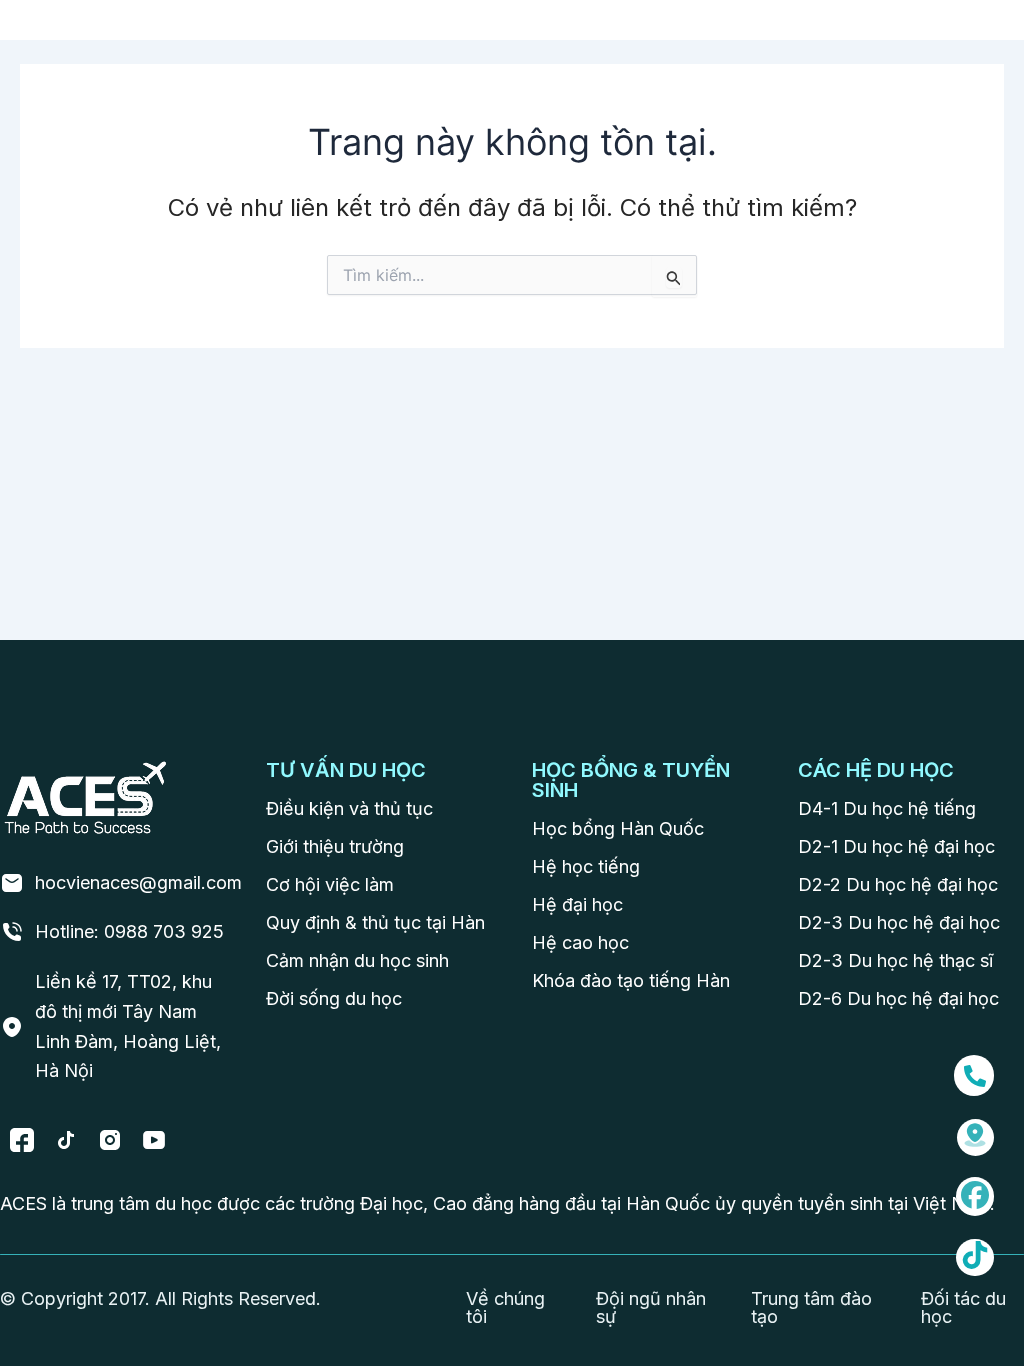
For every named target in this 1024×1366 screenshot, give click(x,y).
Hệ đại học (577, 904)
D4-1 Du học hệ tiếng (887, 808)
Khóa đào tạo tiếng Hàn (631, 980)
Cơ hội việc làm (330, 884)
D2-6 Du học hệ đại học (898, 998)
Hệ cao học (580, 942)
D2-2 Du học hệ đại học (898, 884)
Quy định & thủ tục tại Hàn (375, 922)
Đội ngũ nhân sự (651, 1307)
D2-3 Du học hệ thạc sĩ (895, 960)
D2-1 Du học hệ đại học (896, 846)
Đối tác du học (963, 1307)
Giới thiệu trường (335, 846)
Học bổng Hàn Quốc (618, 828)
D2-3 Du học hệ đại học (899, 922)
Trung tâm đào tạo (811, 1307)
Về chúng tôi (505, 1307)
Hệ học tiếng (586, 866)
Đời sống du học (334, 998)
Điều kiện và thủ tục (349, 808)
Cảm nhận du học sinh (357, 960)
